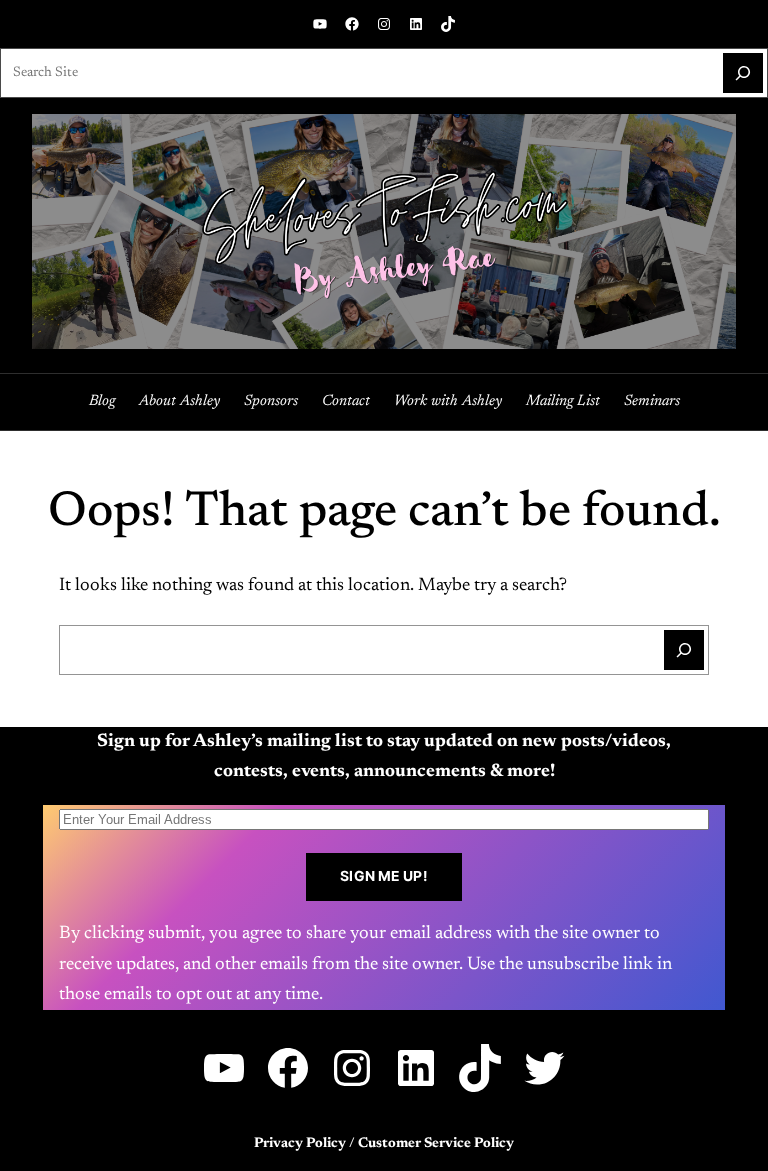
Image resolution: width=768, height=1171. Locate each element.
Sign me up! (384, 876)
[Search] (743, 73)
